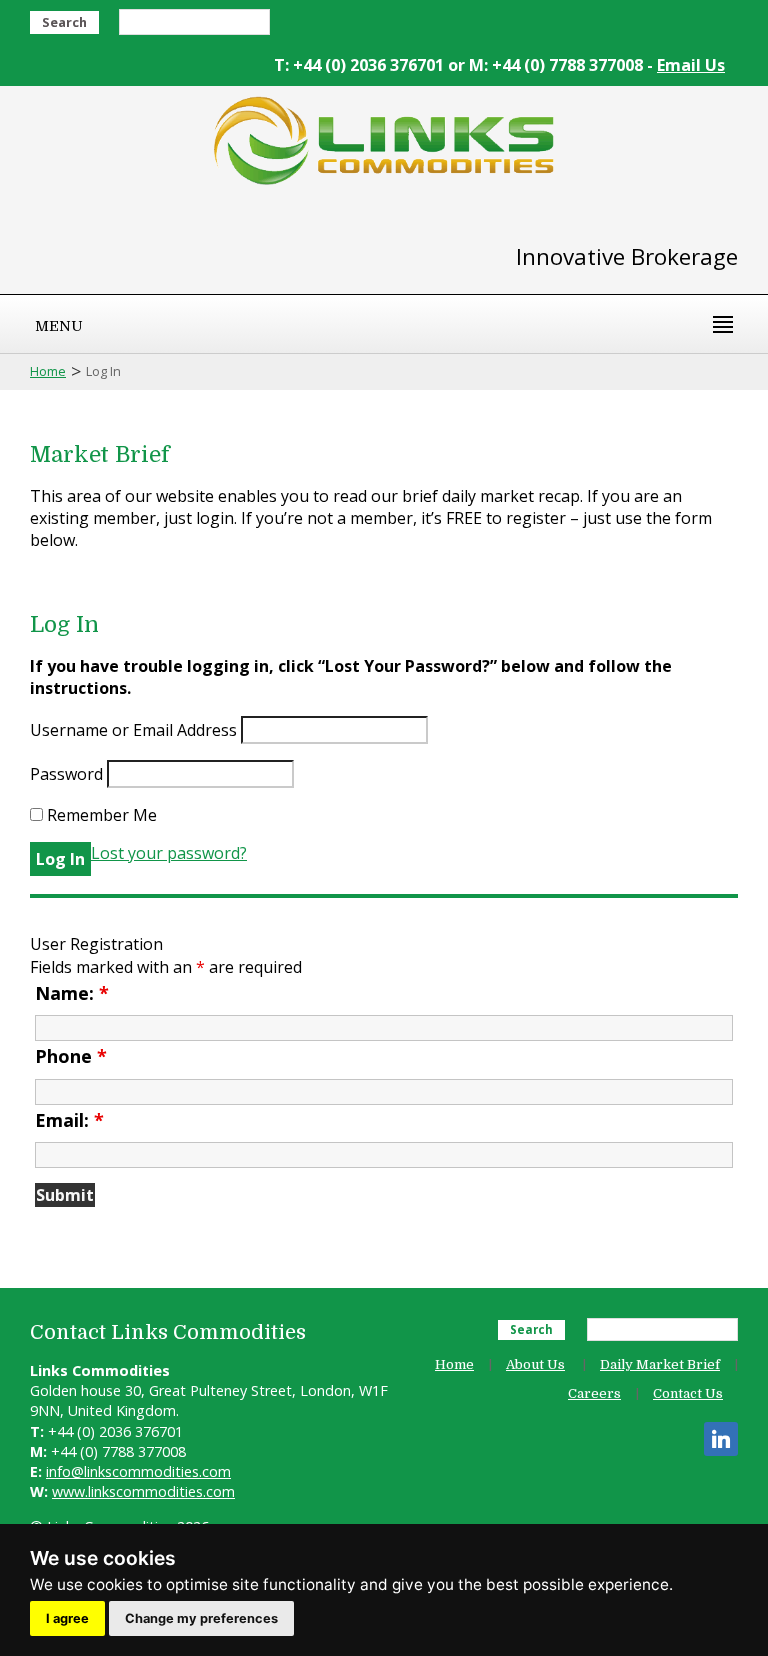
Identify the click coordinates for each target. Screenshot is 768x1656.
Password (66, 774)
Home (48, 371)
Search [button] (64, 22)
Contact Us (688, 1393)
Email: (69, 1120)
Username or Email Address (133, 730)
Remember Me (100, 815)
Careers (594, 1393)
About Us (535, 1364)
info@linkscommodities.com (138, 1471)
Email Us (691, 65)
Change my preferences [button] (201, 1618)
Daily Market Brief (660, 1364)
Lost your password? (169, 853)
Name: (72, 993)
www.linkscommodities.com (143, 1491)
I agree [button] (67, 1618)
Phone (71, 1056)
